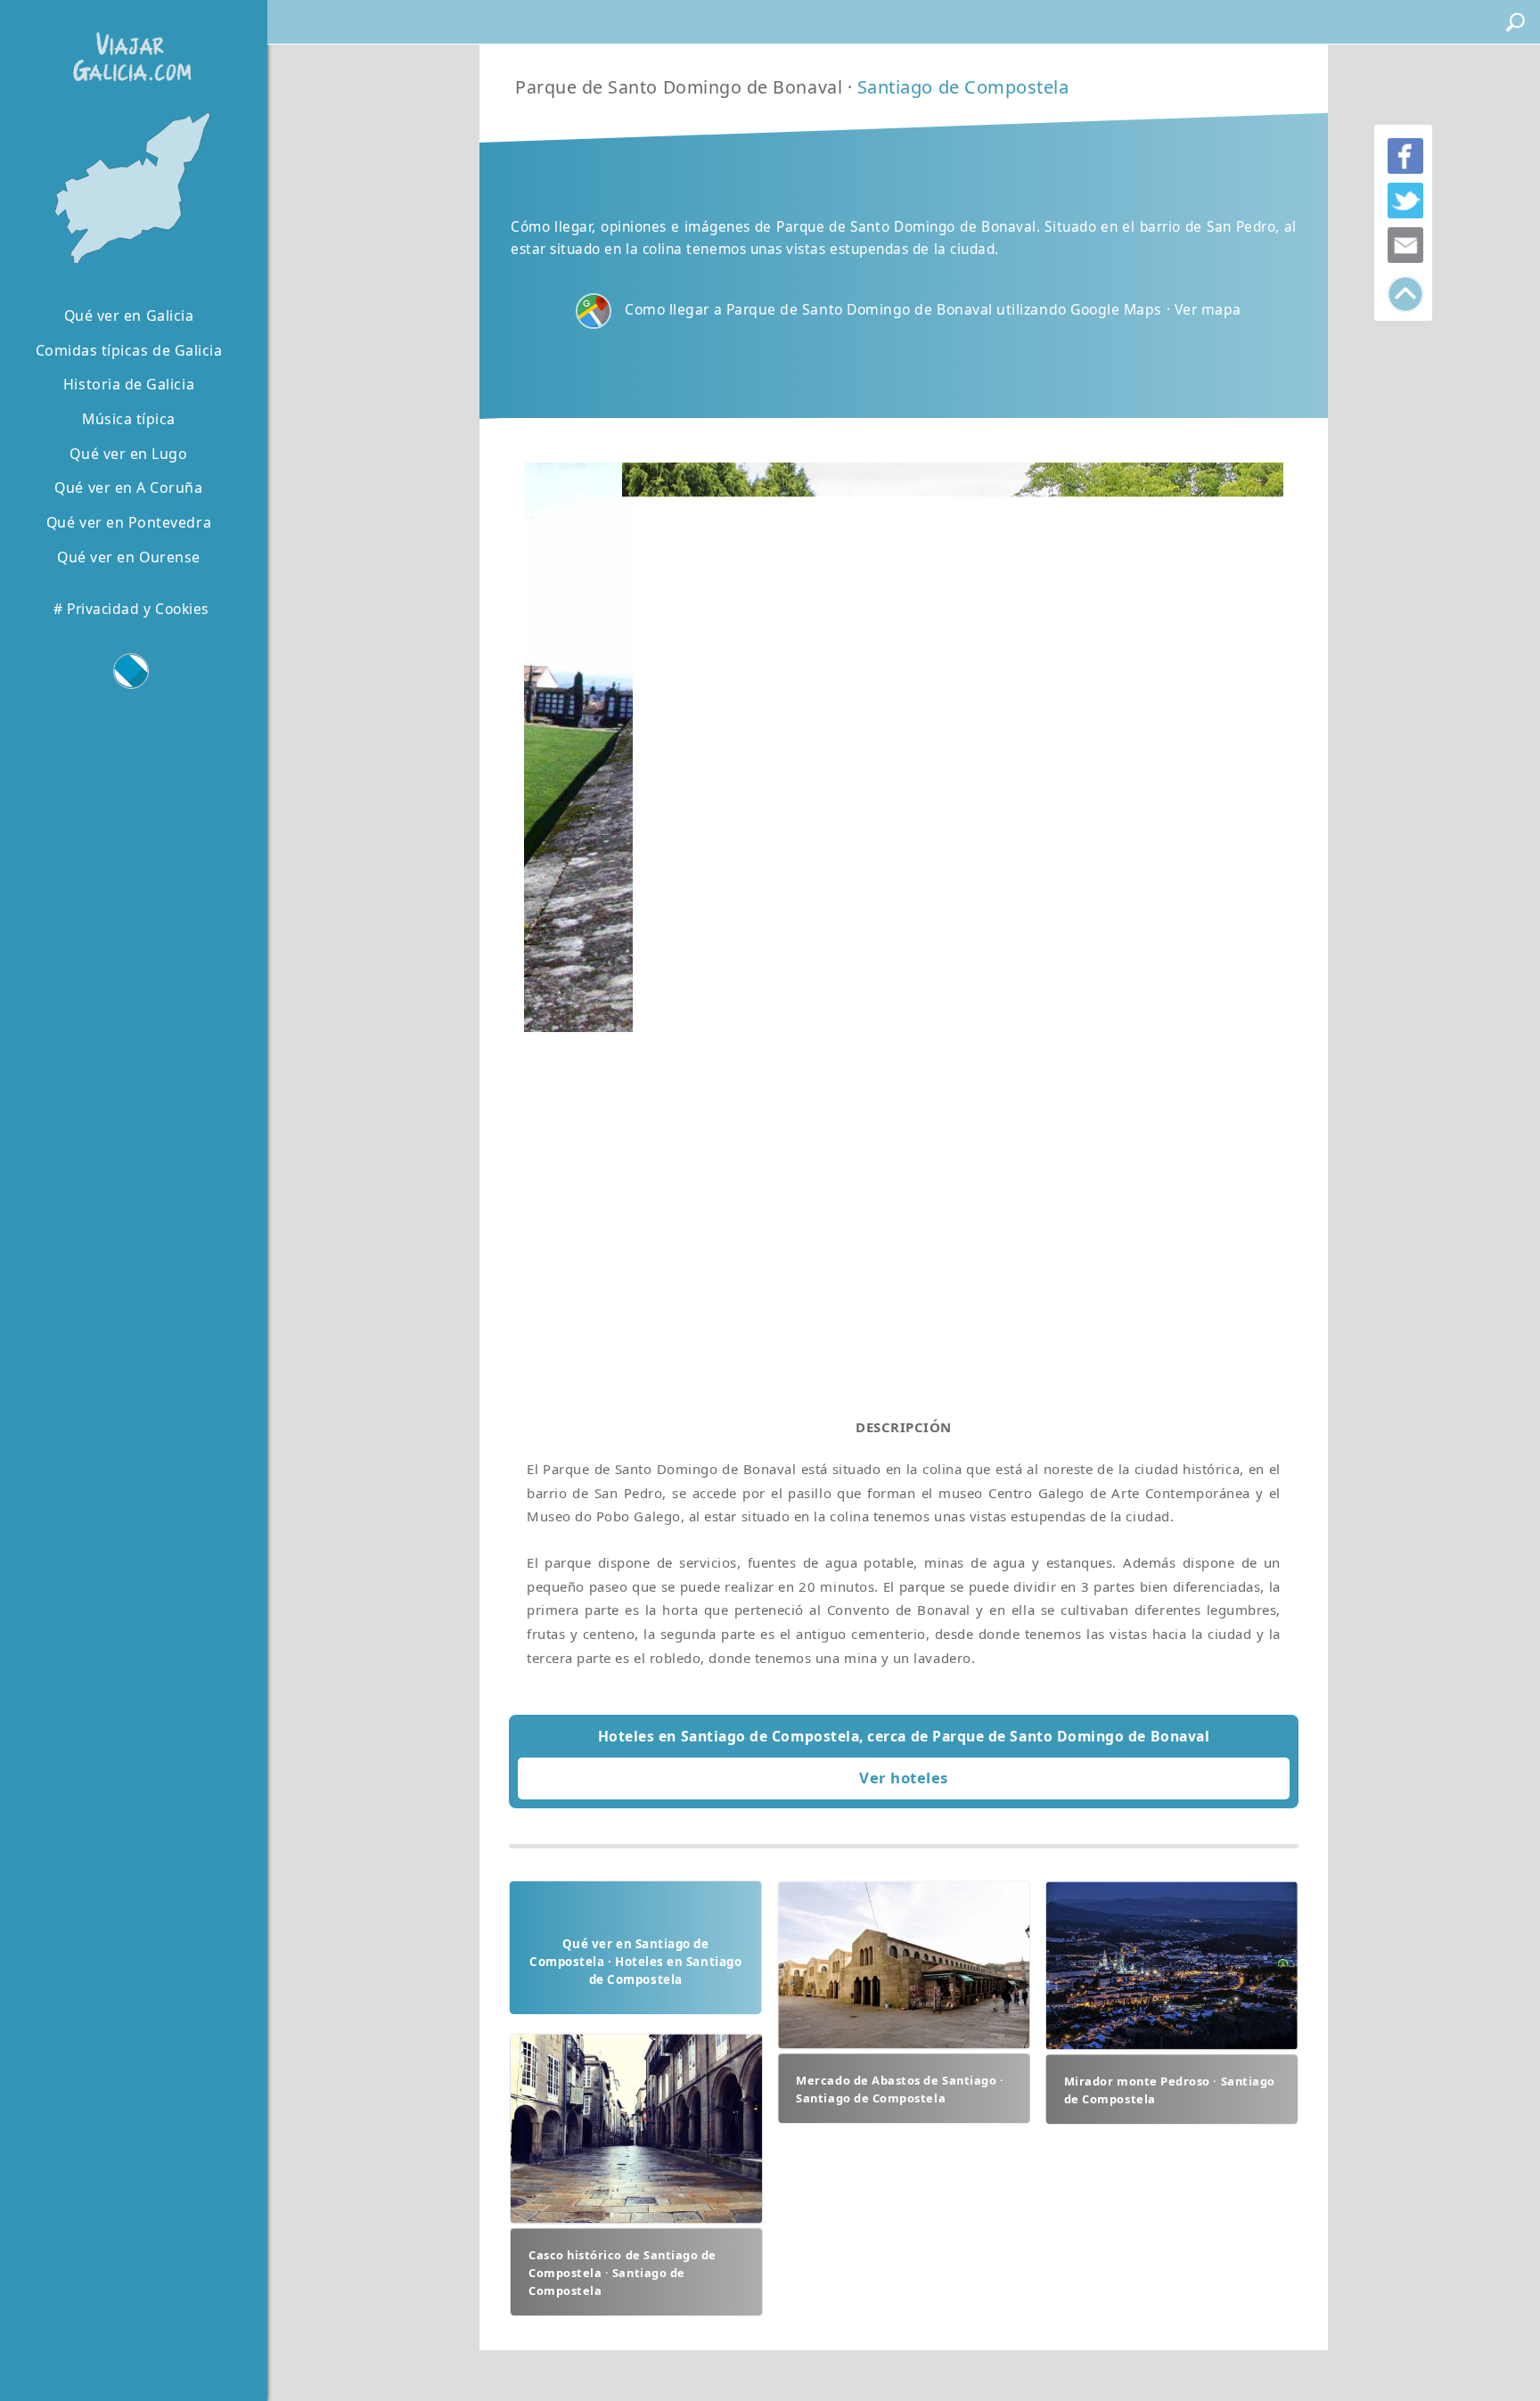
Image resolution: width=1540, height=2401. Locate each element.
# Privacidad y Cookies (131, 609)
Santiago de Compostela (963, 87)
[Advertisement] (904, 1144)
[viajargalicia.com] (128, 44)
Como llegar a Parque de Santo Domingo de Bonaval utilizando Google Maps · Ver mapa (933, 309)
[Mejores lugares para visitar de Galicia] (129, 189)
